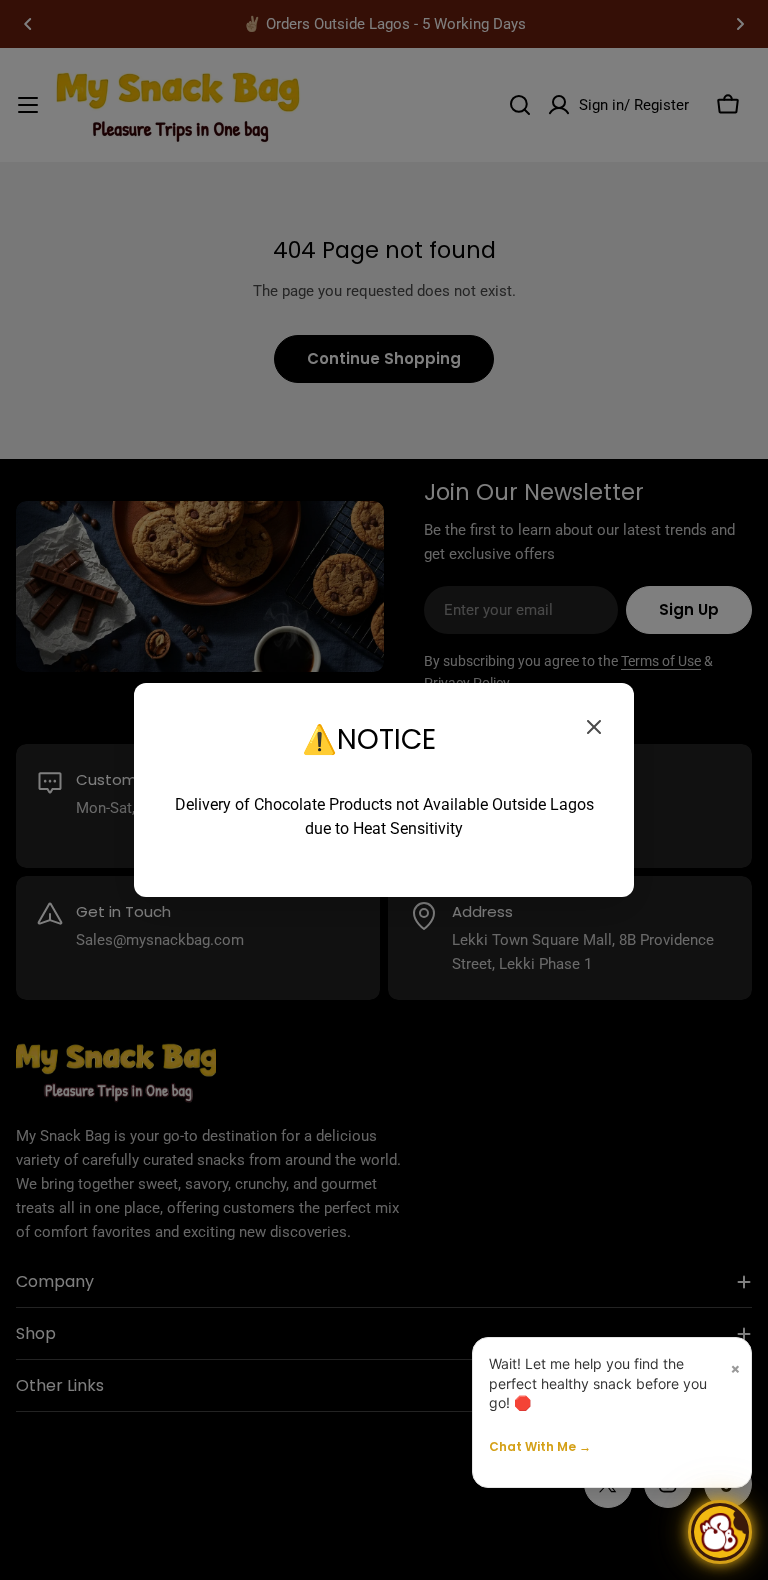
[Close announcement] (594, 727)
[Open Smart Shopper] (720, 1532)
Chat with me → (540, 1446)
